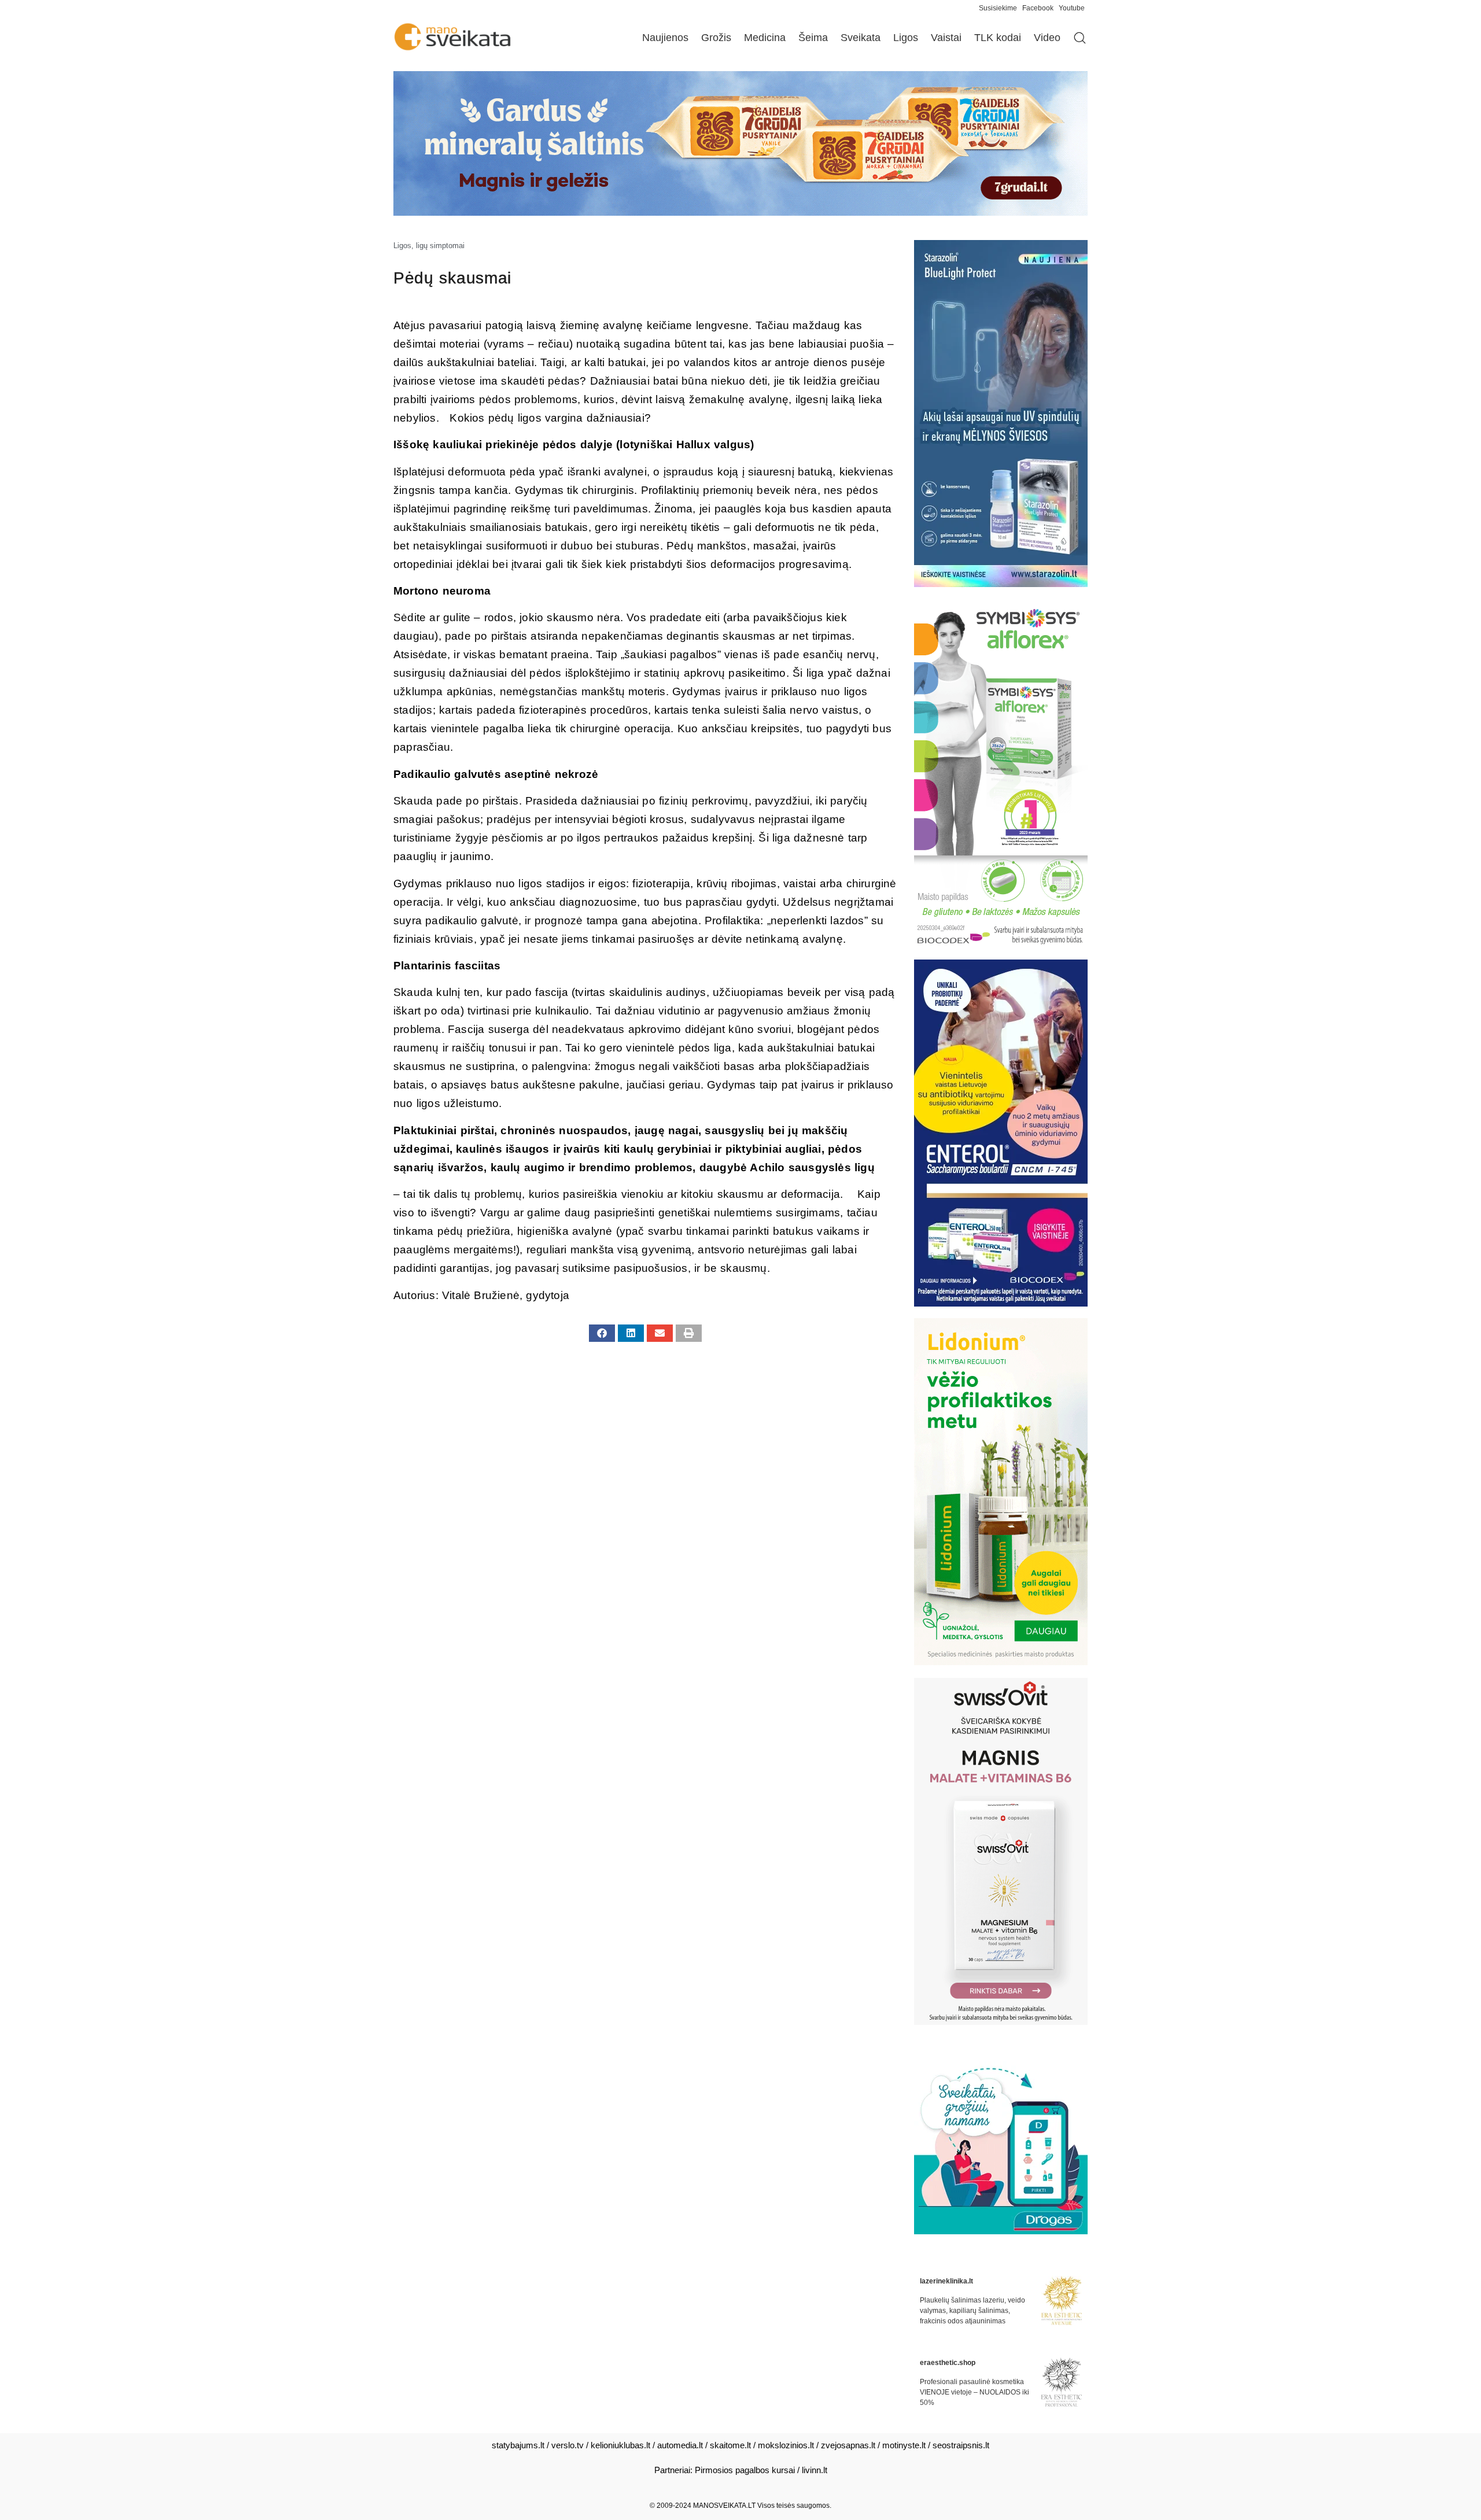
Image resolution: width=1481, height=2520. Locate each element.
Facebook (1038, 8)
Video (1047, 38)
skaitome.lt (730, 2445)
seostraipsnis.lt (961, 2445)
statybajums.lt (518, 2445)
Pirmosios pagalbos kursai (745, 2470)
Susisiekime (1001, 8)
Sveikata (861, 38)
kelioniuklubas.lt (620, 2445)
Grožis (716, 38)
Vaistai (946, 38)
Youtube (1072, 8)
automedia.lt (680, 2445)
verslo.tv (568, 2445)
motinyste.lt (904, 2445)
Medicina (765, 38)
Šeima (813, 38)
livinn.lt (815, 2470)
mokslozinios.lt (786, 2445)
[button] (602, 1333)
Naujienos (665, 38)
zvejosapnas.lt (848, 2445)
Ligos (906, 38)
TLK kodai (998, 38)
